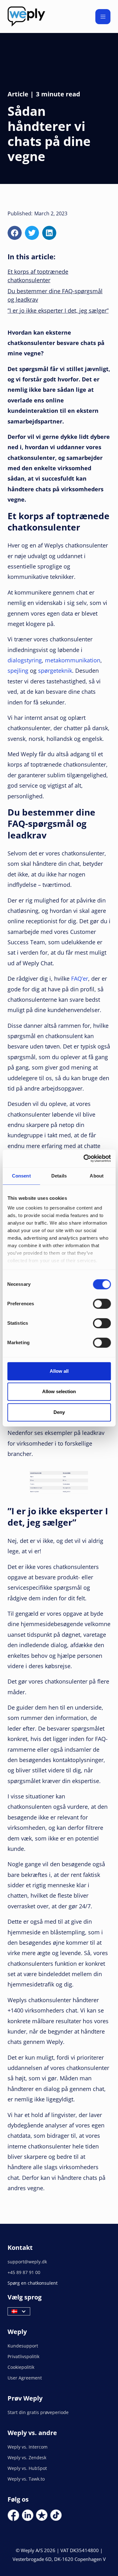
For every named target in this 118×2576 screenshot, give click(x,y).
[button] (103, 17)
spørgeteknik (55, 671)
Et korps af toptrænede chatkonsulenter (38, 276)
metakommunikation (73, 660)
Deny (59, 1412)
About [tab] (97, 1176)
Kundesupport (23, 2346)
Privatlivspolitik (23, 2356)
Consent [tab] (21, 1176)
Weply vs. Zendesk (27, 2457)
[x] (32, 233)
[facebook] (15, 233)
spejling (18, 671)
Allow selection (59, 1391)
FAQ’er (80, 978)
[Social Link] (13, 2515)
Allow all (59, 1371)
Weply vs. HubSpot (27, 2468)
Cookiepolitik (21, 2367)
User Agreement (25, 2378)
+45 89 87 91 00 (24, 2272)
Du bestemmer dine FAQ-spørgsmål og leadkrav (55, 295)
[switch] (102, 1304)
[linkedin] (49, 233)
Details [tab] (59, 1176)
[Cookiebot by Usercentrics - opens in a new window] (84, 1158)
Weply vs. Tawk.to (26, 2479)
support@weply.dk (27, 2262)
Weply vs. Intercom (28, 2447)
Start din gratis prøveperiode (38, 2412)
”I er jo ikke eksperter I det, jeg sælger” (58, 310)
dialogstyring (25, 660)
